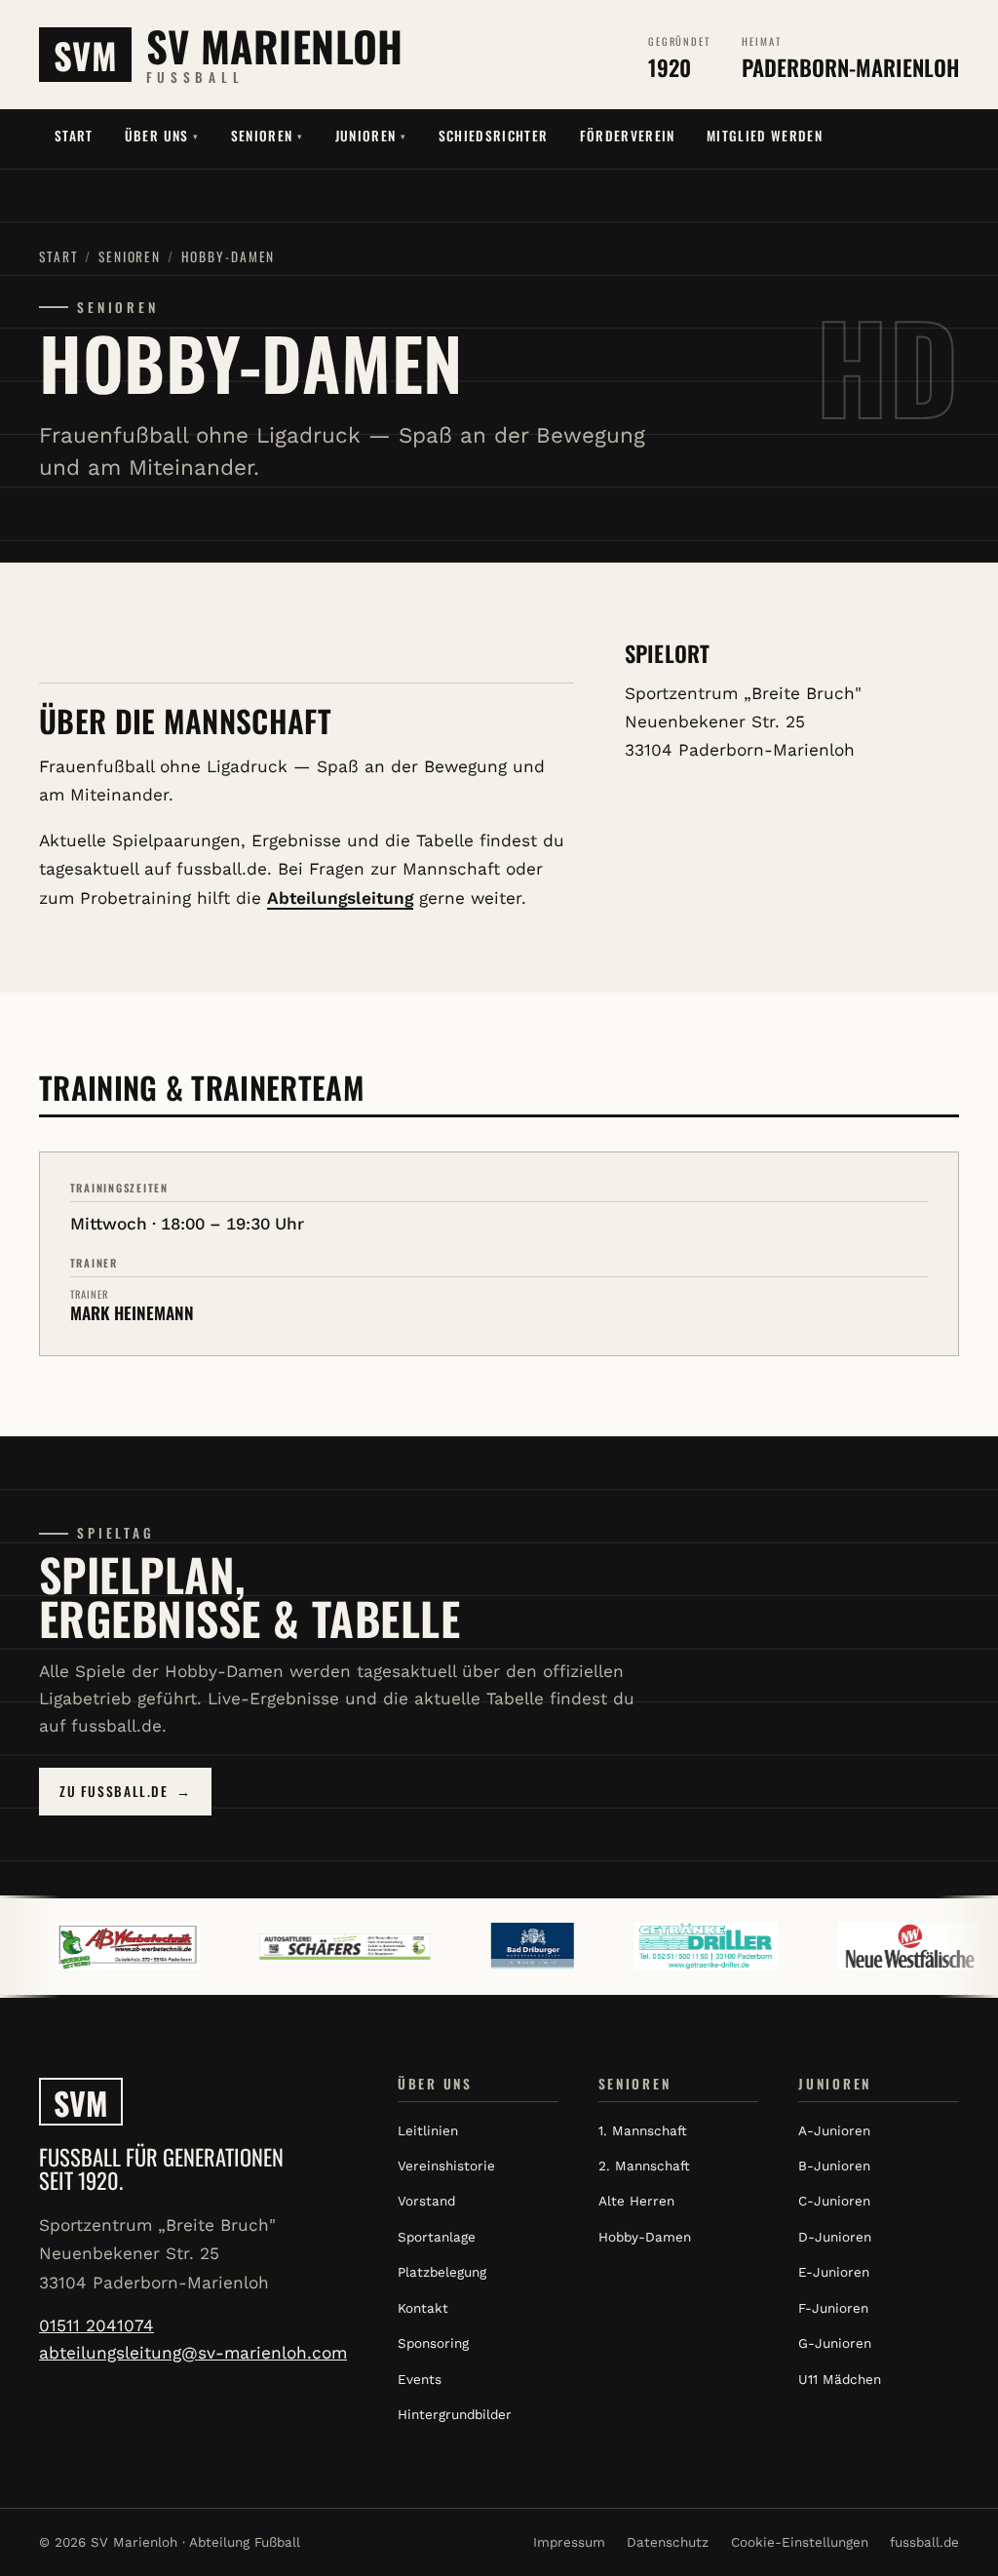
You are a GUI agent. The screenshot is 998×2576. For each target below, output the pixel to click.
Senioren (268, 136)
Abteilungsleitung (340, 898)
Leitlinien (428, 2130)
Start (74, 136)
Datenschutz (668, 2542)
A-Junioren (834, 2130)
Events (420, 2379)
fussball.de (924, 2542)
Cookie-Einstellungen (800, 2542)
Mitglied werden (765, 136)
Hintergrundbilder (455, 2414)
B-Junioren (834, 2166)
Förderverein (628, 136)
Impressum (569, 2542)
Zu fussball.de (125, 1791)
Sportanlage (437, 2237)
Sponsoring (433, 2343)
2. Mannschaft (644, 2166)
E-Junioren (834, 2272)
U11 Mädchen (840, 2379)
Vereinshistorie (446, 2166)
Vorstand (426, 2201)
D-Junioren (835, 2237)
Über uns (162, 136)
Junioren (371, 136)
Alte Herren (636, 2201)
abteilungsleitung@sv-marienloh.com (193, 2353)
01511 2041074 (96, 2325)
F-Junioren (833, 2308)
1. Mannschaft (643, 2130)
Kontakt (423, 2308)
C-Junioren (834, 2201)
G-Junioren (835, 2343)
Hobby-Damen (645, 2237)
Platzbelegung (442, 2272)
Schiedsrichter (494, 136)
